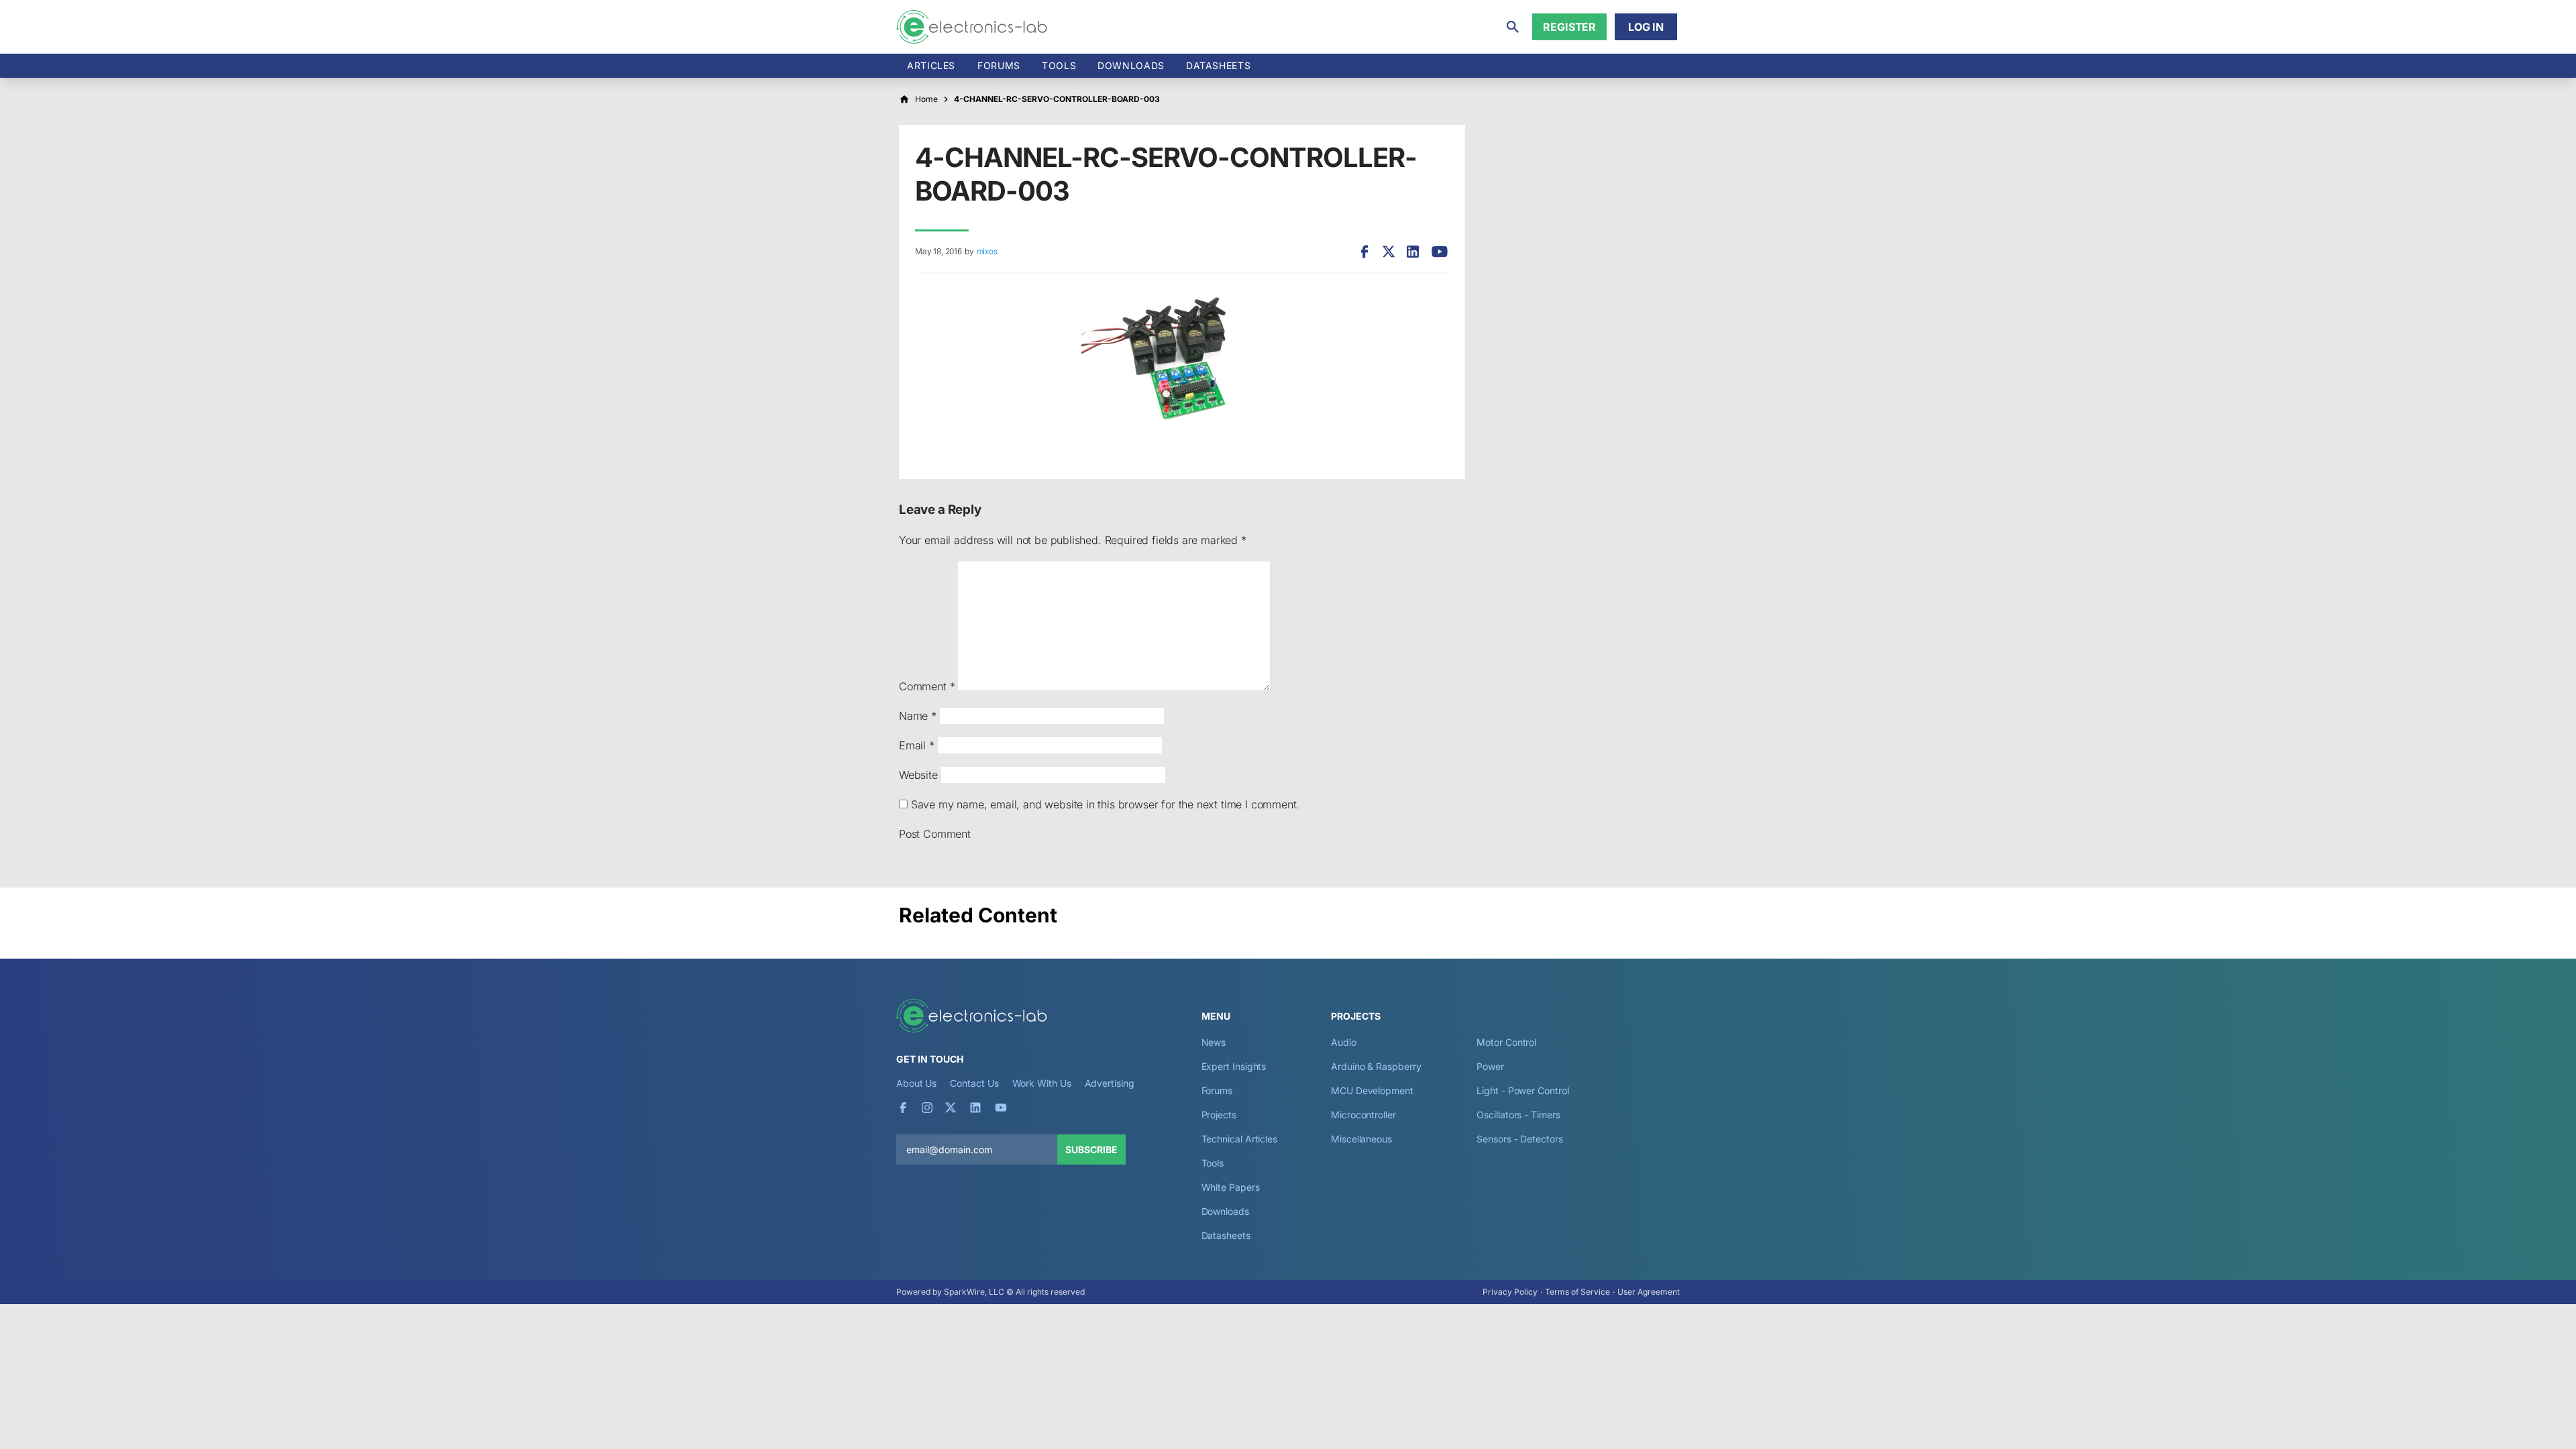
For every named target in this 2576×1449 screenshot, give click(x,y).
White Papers (1231, 1187)
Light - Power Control (1522, 1090)
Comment (927, 686)
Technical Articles (1240, 1139)
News (1214, 1042)
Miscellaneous (1361, 1139)
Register (1569, 27)
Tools (1059, 65)
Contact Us (974, 1083)
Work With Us (1042, 1083)
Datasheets (1218, 65)
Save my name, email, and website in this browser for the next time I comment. (1105, 804)
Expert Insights (1234, 1066)
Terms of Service (1577, 1292)
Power (1490, 1066)
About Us (916, 1083)
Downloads (1225, 1211)
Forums (999, 65)
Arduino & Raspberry (1376, 1066)
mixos (987, 251)
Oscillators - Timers (1518, 1115)
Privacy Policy (1510, 1292)
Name (918, 716)
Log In (1646, 27)
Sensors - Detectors (1519, 1139)
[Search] (1513, 27)
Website (918, 775)
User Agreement (1649, 1292)
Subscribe (1091, 1149)
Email (917, 745)
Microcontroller (1363, 1115)
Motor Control (1506, 1042)
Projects (1219, 1115)
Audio (1344, 1042)
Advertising (1110, 1083)
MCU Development (1372, 1090)
